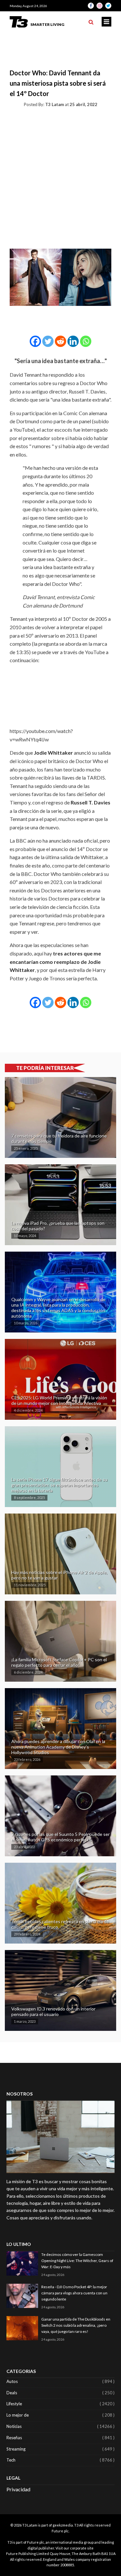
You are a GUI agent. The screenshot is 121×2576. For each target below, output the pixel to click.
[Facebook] (35, 341)
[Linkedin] (73, 341)
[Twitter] (48, 341)
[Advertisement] (60, 177)
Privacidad (18, 2489)
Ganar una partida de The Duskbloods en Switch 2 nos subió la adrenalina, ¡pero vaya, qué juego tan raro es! (76, 2325)
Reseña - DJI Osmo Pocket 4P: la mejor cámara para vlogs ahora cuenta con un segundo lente (74, 2293)
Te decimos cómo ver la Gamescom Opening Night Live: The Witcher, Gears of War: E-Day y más (77, 2261)
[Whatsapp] (86, 341)
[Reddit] (60, 341)
